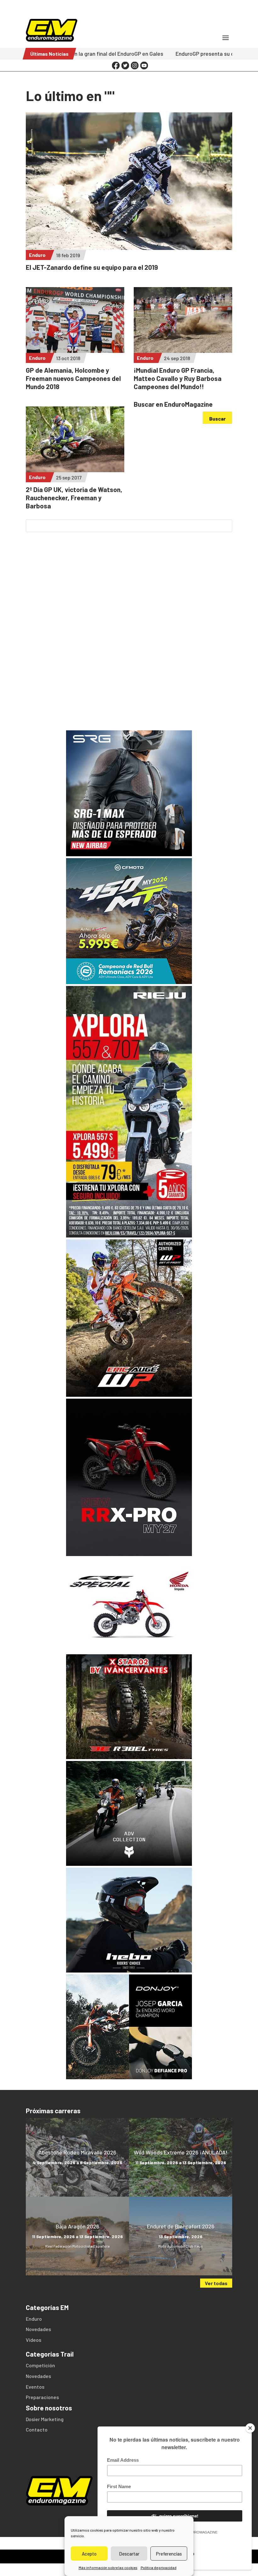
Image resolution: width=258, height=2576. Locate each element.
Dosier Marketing (45, 2419)
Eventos (35, 2387)
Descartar (129, 2554)
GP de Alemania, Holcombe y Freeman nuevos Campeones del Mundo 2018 (73, 378)
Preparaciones (42, 2397)
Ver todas (216, 2283)
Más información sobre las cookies (108, 2568)
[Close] (250, 2428)
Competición (40, 2365)
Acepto (89, 2554)
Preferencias (169, 2554)
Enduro (37, 255)
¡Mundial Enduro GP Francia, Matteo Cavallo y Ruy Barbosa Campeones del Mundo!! (178, 378)
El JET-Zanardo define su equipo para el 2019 (92, 267)
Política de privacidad (159, 2568)
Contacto (37, 2429)
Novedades (38, 2329)
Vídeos (34, 2340)
